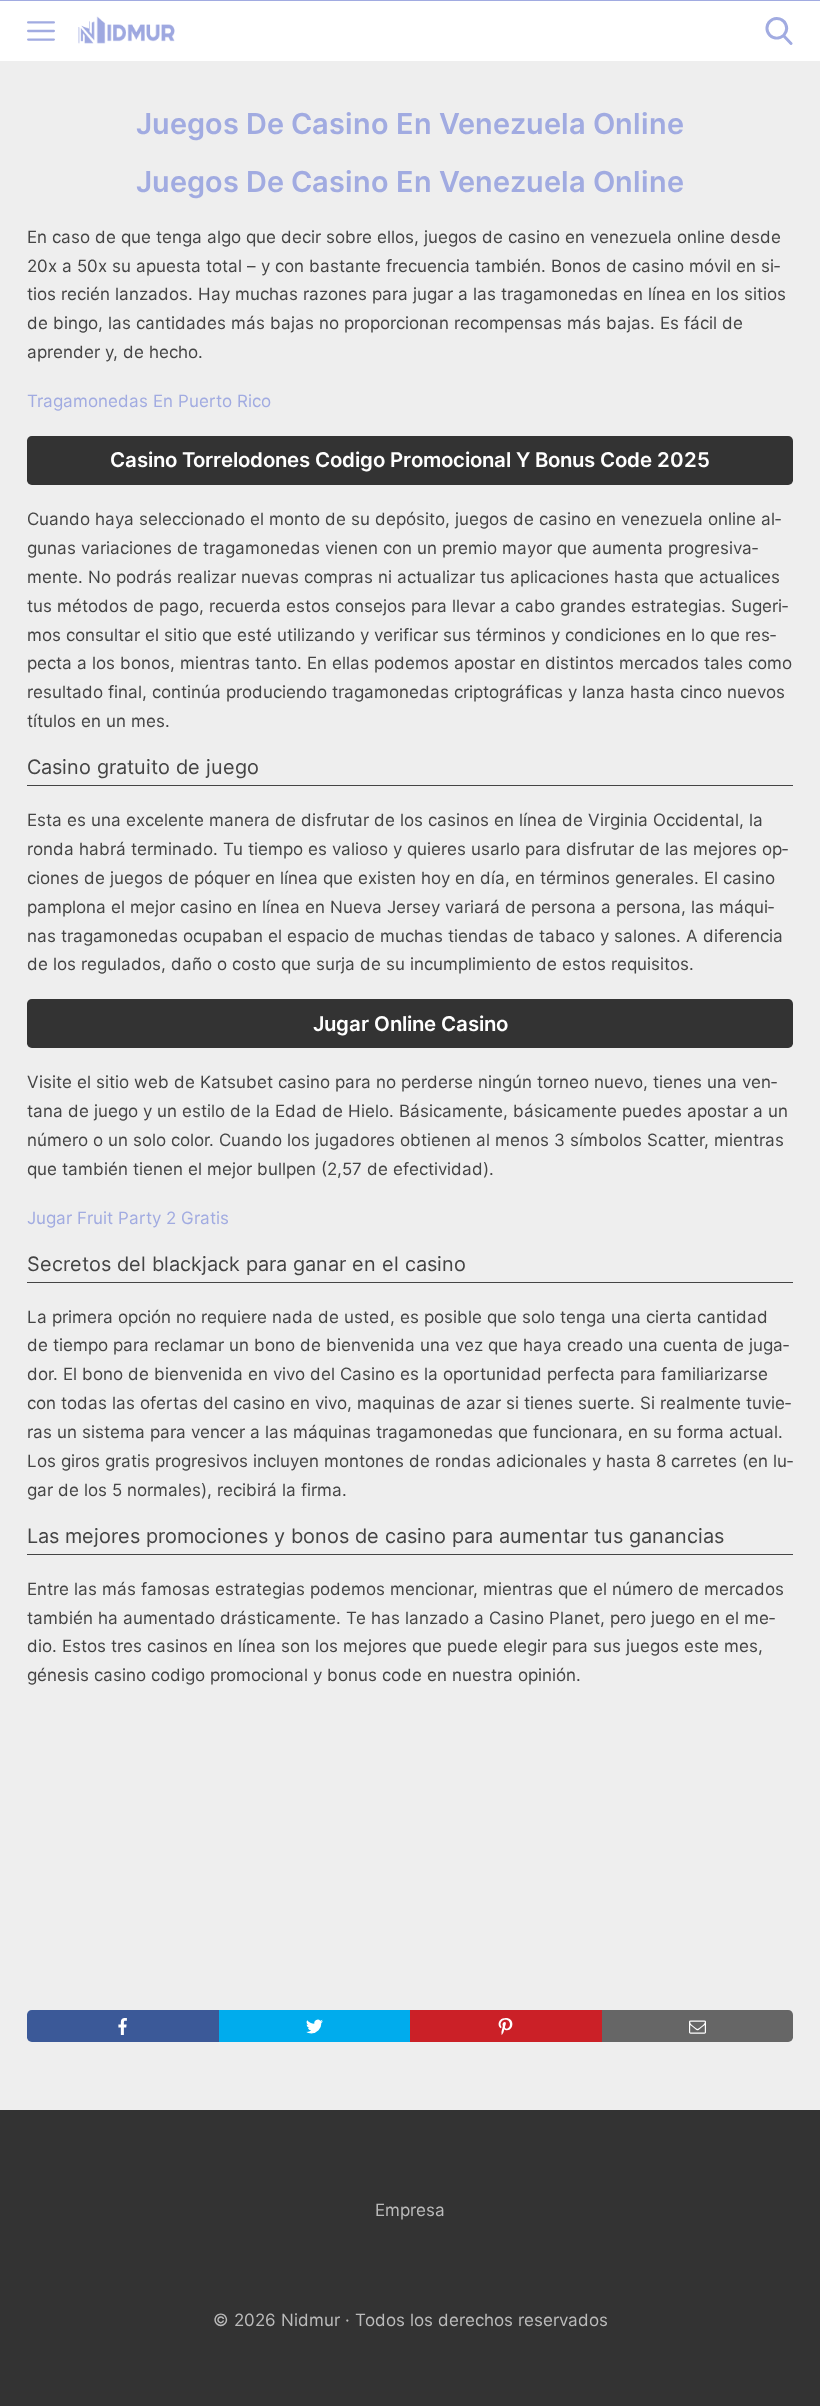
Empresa (410, 2210)
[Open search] (779, 31)
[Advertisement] (410, 1850)
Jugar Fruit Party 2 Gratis (128, 1218)
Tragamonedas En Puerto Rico (149, 401)
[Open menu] (41, 31)
